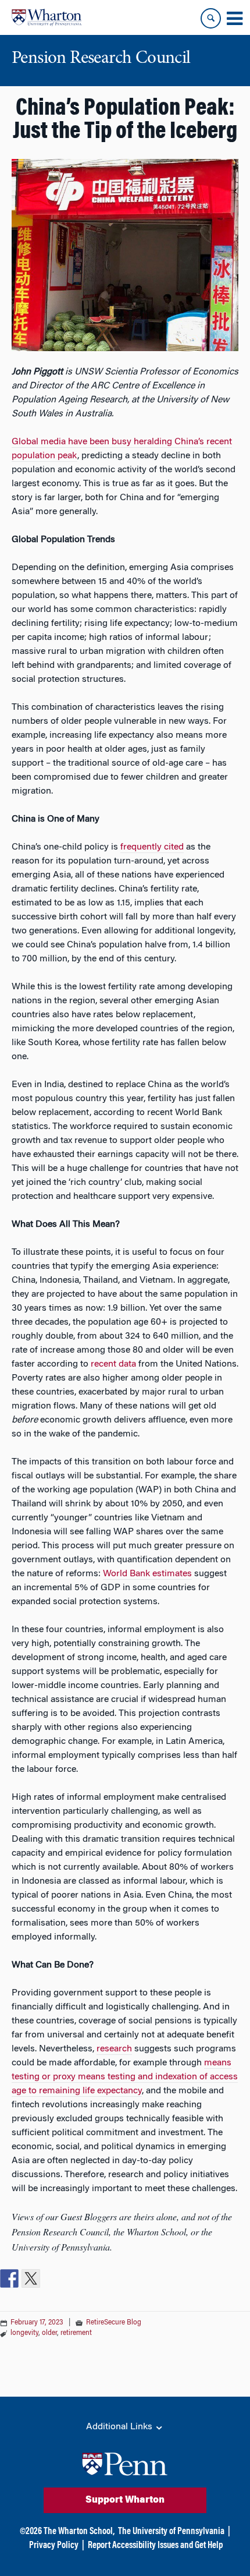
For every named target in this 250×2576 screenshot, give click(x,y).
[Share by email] (74, 2278)
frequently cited (152, 847)
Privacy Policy (54, 2546)
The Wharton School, (79, 2532)
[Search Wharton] (211, 18)
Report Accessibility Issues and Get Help (155, 2546)
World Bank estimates (147, 1574)
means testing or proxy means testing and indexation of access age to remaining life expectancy (125, 2077)
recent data (113, 1364)
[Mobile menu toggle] (234, 19)
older (49, 2333)
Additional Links (120, 2427)
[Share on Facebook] (9, 2278)
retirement (76, 2333)
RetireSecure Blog (114, 2323)
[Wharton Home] (47, 17)
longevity (24, 2333)
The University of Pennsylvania (171, 2532)
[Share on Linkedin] (52, 2278)
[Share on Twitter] (31, 2278)
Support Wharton (125, 2500)
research (114, 2049)
